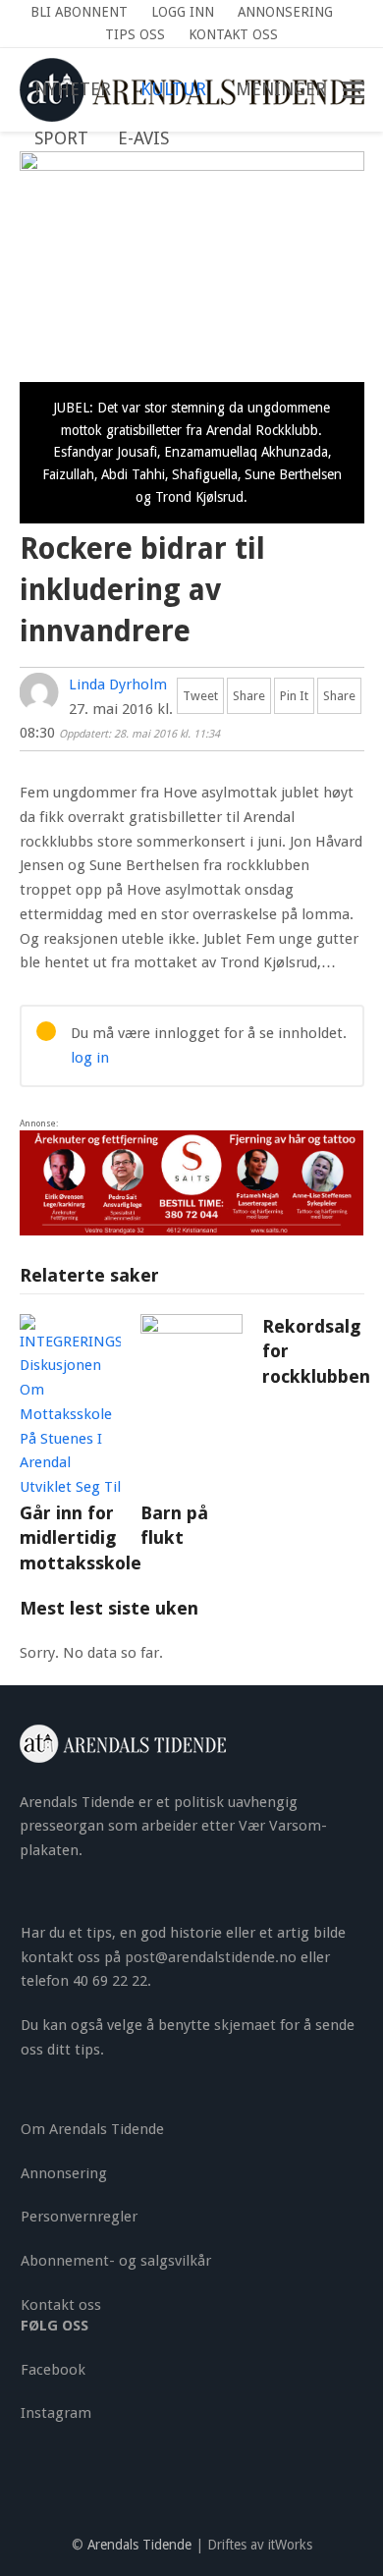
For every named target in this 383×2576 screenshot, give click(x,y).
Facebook (53, 2370)
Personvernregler (79, 2217)
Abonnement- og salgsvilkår (116, 2261)
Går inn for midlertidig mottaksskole (81, 1538)
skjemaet (245, 2025)
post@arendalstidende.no (211, 1957)
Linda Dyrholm (118, 685)
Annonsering (64, 2173)
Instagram (56, 2413)
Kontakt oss (61, 2305)
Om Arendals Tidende (92, 2129)
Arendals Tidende (139, 2545)
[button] (198, 139)
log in (90, 1058)
